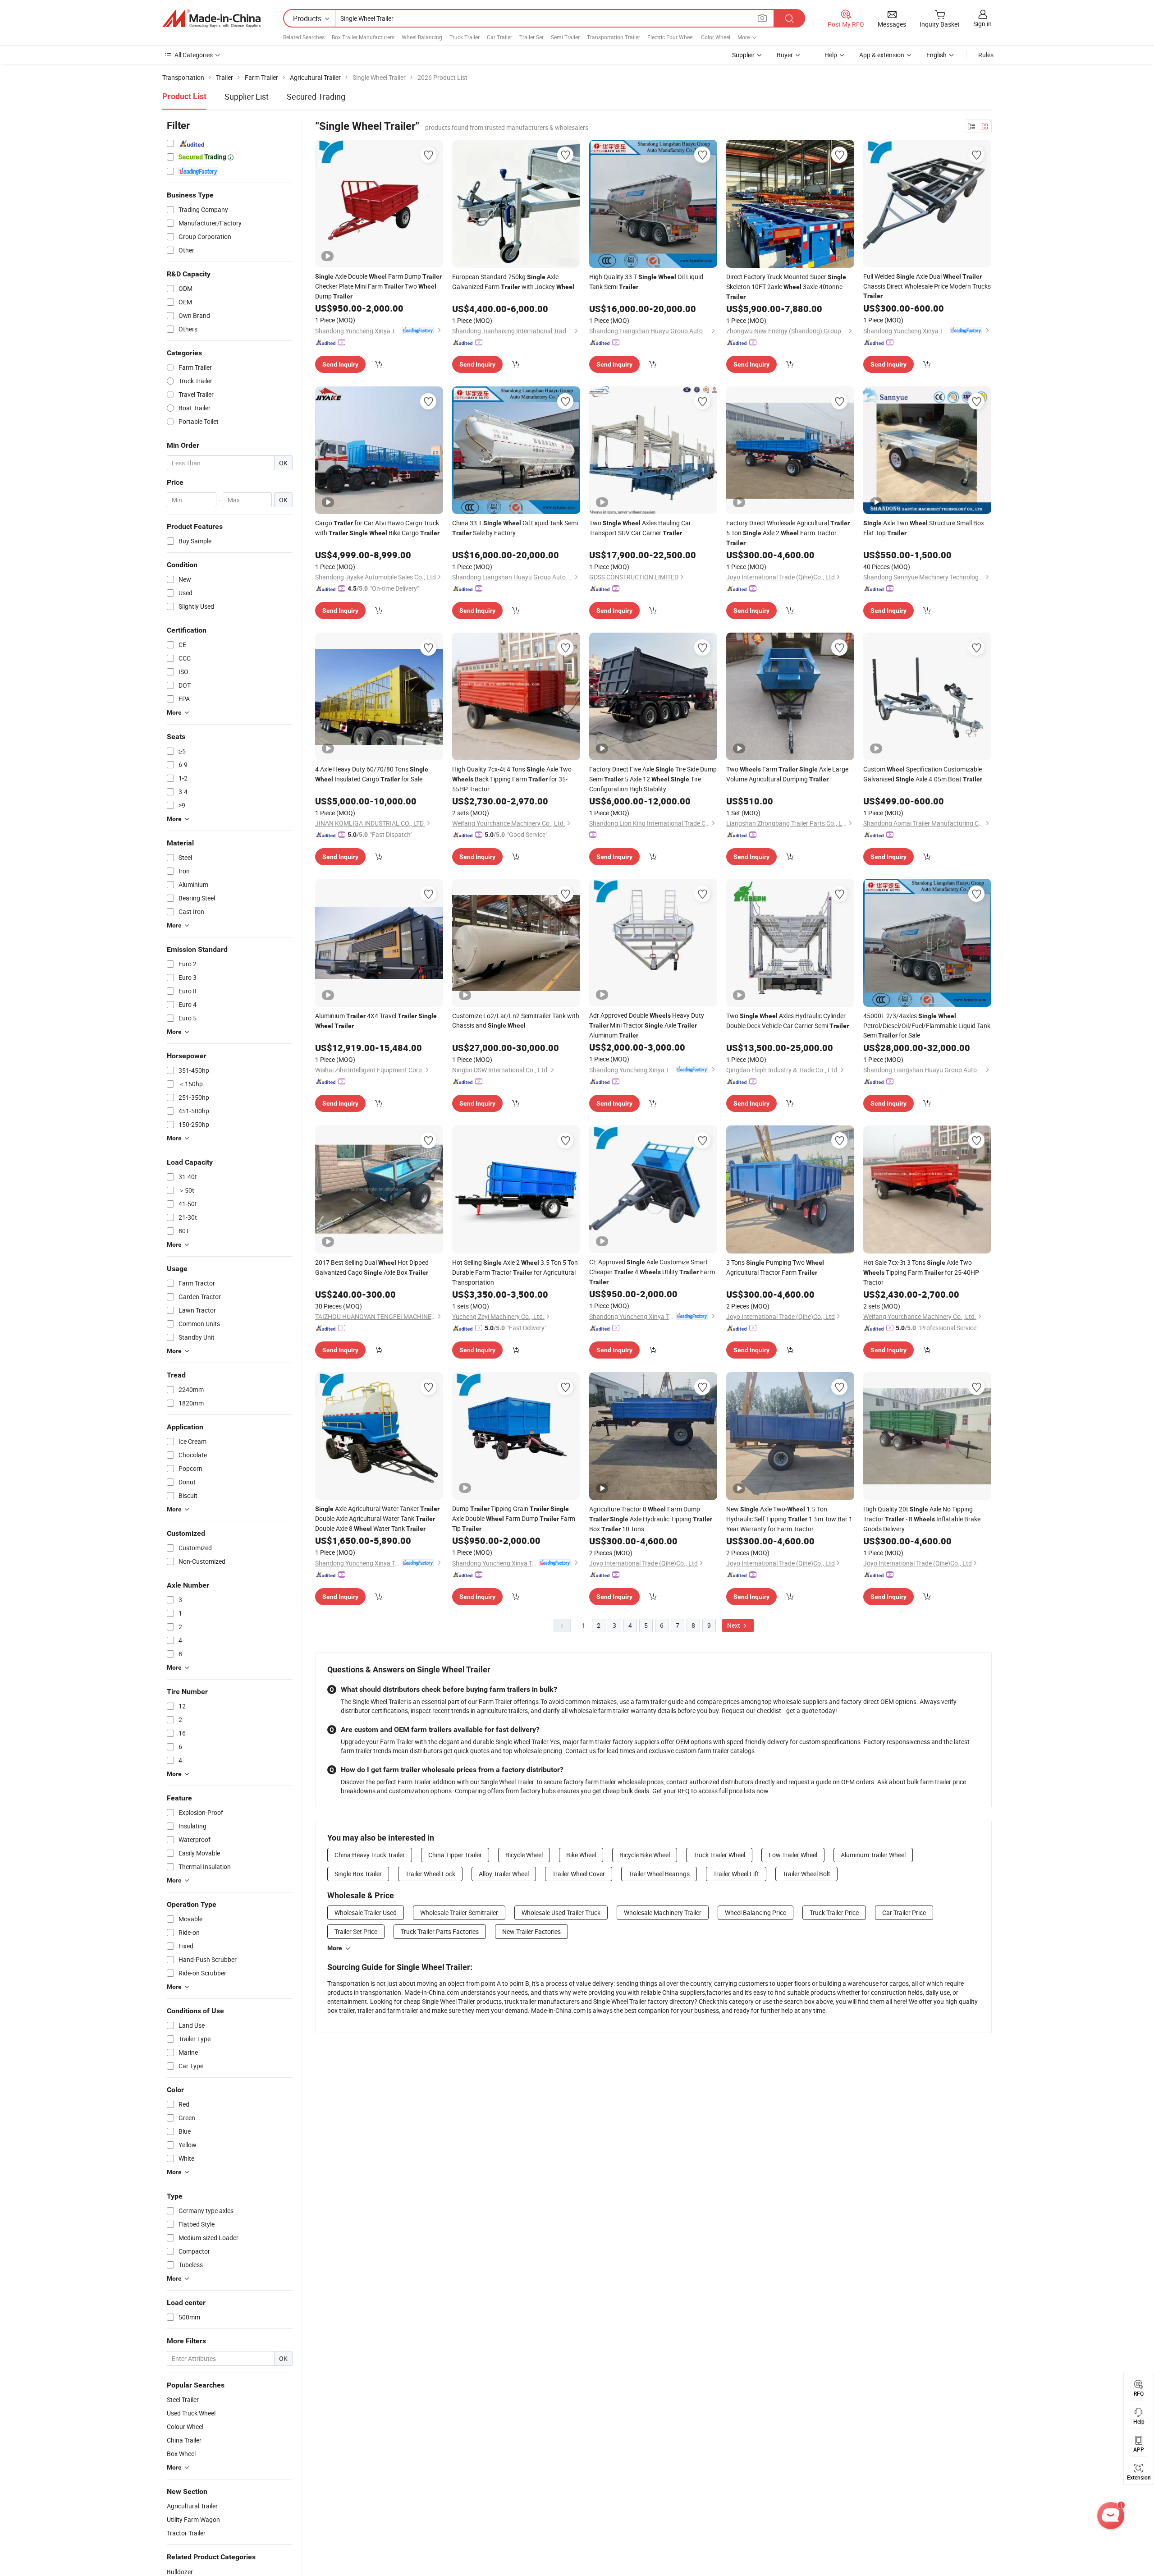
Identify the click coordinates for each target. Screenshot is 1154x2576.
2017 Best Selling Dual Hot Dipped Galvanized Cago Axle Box (372, 1267)
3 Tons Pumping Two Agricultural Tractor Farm (775, 1267)
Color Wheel (716, 37)
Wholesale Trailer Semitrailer (459, 1912)
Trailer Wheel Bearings (659, 1874)
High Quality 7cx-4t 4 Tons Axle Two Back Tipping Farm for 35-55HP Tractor (512, 779)
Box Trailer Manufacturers (363, 37)
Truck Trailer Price (834, 1912)
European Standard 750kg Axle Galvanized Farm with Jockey (513, 282)
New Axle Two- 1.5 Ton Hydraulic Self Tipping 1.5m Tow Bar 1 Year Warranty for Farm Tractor (789, 1519)
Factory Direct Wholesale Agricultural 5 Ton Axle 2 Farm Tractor (788, 533)
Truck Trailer (465, 37)
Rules (986, 55)
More (335, 1948)
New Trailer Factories (531, 1931)
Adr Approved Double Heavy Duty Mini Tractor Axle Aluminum (647, 1025)
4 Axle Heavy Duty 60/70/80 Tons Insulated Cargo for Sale (372, 774)
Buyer (785, 55)
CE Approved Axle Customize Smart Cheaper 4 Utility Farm (652, 1272)
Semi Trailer (565, 37)
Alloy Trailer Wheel (504, 1874)
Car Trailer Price (904, 1912)
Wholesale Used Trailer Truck (561, 1912)
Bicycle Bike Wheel (645, 1855)
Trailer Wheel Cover (579, 1874)
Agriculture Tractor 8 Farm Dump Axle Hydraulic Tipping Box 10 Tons (651, 1519)
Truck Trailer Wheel (719, 1855)
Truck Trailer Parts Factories (440, 1931)
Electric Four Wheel (671, 37)
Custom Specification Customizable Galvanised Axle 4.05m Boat (923, 774)
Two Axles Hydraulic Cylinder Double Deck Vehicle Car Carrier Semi (788, 1021)
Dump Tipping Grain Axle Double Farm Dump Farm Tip (514, 1518)
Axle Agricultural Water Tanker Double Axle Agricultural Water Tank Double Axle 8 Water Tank (377, 1518)
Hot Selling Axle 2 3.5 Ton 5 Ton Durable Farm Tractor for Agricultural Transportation (515, 1272)
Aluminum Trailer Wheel (873, 1855)
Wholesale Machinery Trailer (663, 1912)
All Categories (194, 55)
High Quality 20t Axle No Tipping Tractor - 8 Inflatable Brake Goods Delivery (922, 1519)
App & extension (882, 55)
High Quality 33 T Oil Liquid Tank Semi (646, 282)
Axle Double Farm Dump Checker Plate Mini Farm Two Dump (378, 286)
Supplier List (247, 96)
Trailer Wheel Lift (736, 1874)
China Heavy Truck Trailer (370, 1855)
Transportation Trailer (614, 37)
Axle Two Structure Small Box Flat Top (924, 528)
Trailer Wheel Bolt (806, 1874)
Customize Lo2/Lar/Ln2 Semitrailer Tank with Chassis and (516, 1020)
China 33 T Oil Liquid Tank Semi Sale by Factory (515, 528)
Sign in (982, 24)
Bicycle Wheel (524, 1855)
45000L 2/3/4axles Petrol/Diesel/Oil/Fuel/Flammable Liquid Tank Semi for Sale (927, 1025)
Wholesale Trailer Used (366, 1912)
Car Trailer (499, 37)
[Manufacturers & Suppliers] (211, 18)
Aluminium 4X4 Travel (376, 1020)
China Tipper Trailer (455, 1855)
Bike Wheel (581, 1855)
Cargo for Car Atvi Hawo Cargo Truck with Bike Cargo (377, 528)
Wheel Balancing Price (756, 1912)
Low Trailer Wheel (793, 1855)
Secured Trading (316, 96)
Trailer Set (531, 37)
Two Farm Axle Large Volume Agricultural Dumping (787, 774)
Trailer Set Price (356, 1931)
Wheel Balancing (422, 37)
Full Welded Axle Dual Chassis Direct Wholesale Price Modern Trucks (927, 286)
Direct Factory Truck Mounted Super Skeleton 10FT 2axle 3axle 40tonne (786, 286)
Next (734, 1625)
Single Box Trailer (358, 1874)
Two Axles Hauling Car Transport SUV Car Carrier (640, 528)
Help (831, 55)
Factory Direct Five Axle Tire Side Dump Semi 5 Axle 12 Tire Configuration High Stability (653, 779)
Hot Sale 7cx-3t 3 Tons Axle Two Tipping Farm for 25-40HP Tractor (921, 1272)
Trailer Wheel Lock (430, 1874)
